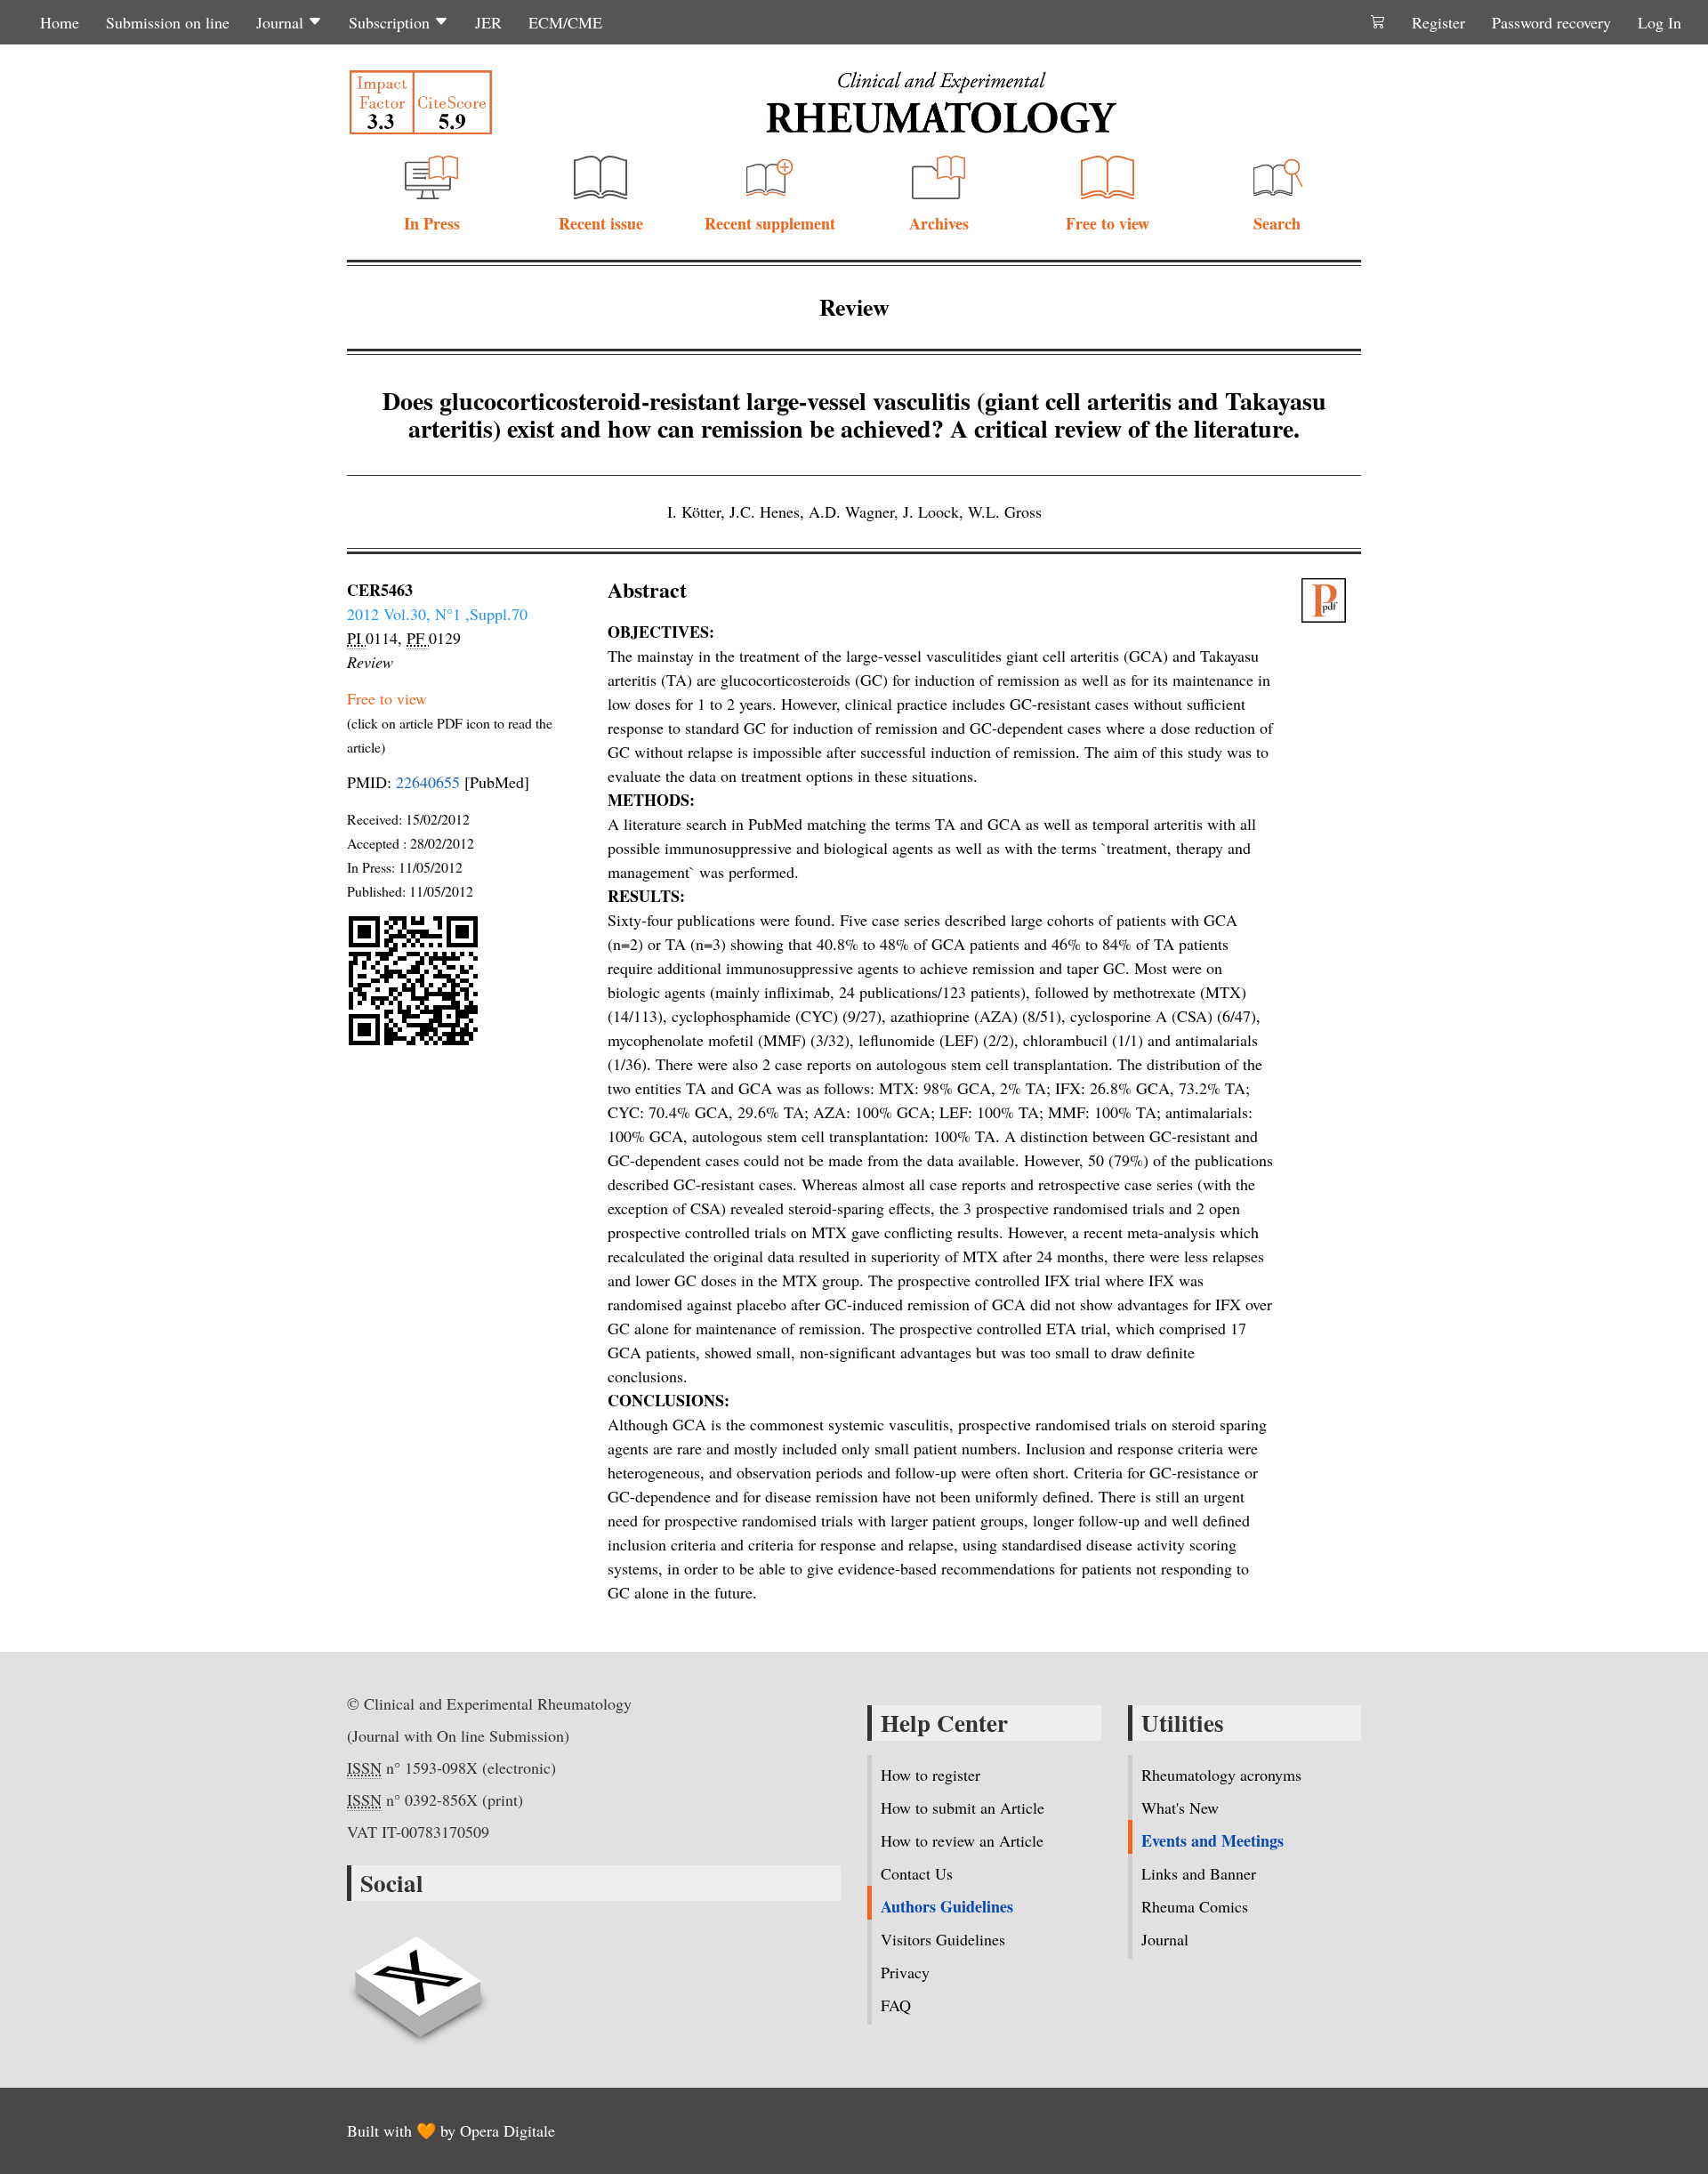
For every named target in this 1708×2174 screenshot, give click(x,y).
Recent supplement (770, 223)
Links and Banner (1199, 1873)
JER (488, 22)
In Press (432, 223)
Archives (939, 223)
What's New (1180, 1808)
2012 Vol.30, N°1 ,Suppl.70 (437, 614)
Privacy (905, 1972)
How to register (931, 1775)
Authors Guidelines (947, 1906)
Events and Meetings (1213, 1840)
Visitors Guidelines (943, 1939)
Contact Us (917, 1873)
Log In (1660, 22)
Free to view (1108, 223)
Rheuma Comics (1195, 1906)
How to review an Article (962, 1840)
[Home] (941, 102)
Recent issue (601, 223)
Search (1277, 223)
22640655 (428, 782)
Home (60, 22)
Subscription (391, 22)
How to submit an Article (963, 1808)
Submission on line (168, 22)
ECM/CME (565, 22)
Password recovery (1551, 22)
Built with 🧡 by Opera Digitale (451, 2130)
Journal (282, 22)
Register (1438, 22)
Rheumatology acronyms (1221, 1775)
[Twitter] (418, 1977)
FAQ (896, 2005)
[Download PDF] (1332, 600)
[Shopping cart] (1378, 22)
